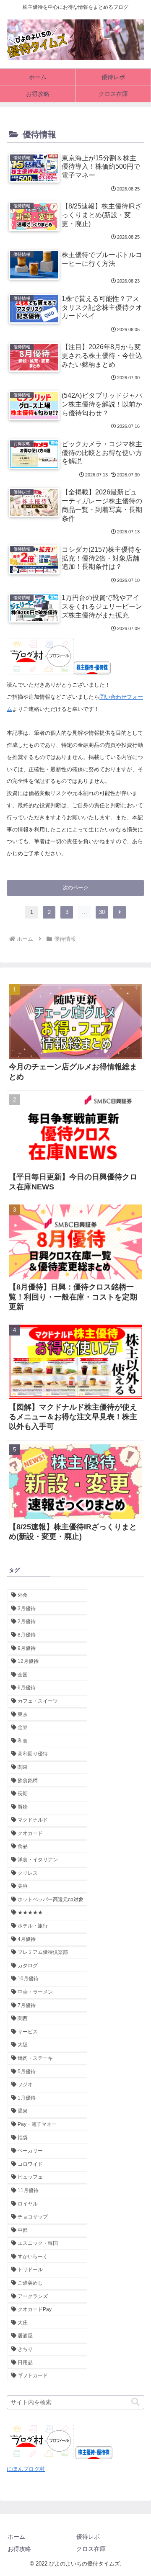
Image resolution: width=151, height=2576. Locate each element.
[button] (135, 2402)
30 (102, 912)
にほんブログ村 (26, 2469)
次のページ (75, 888)
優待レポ (88, 2537)
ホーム (16, 2537)
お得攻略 (19, 2549)
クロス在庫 (91, 2549)
